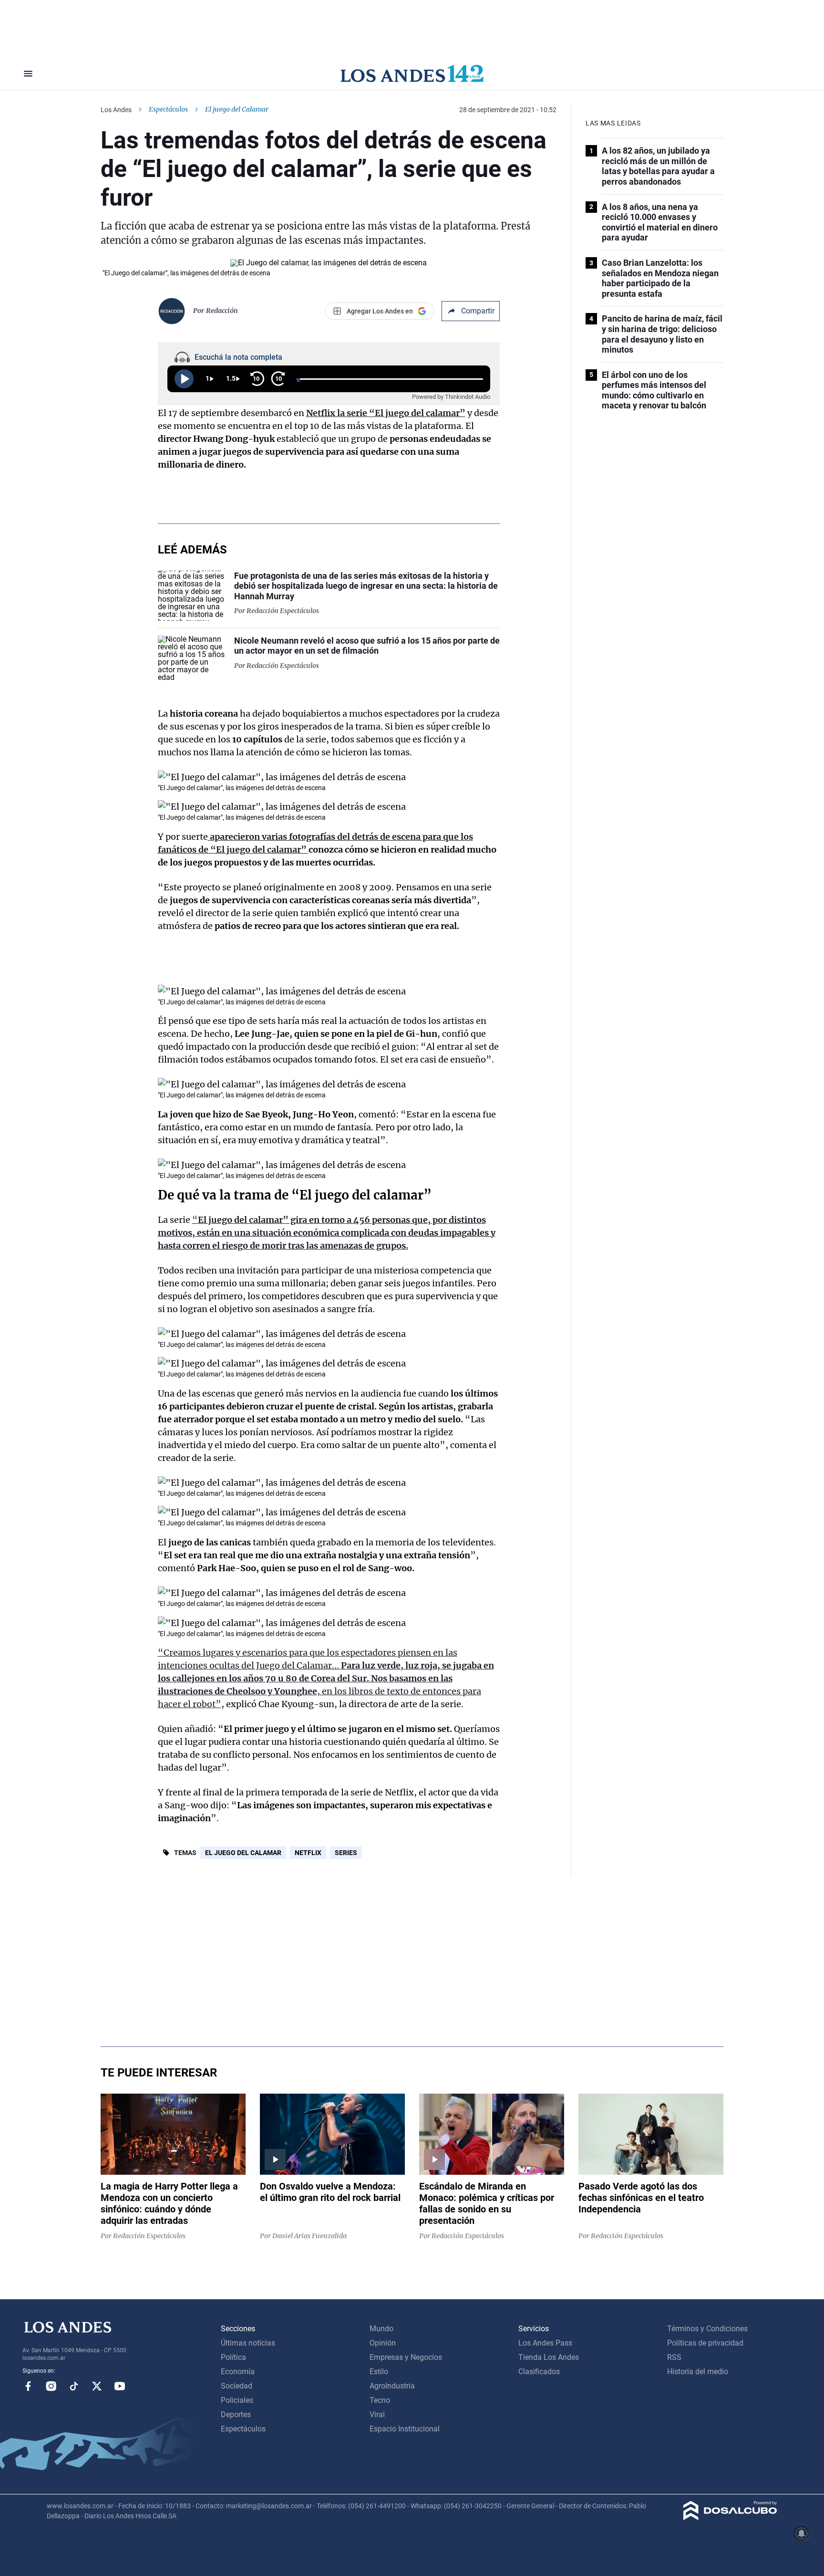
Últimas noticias (248, 2343)
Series (346, 1853)
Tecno (380, 2400)
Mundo (381, 2329)
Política (233, 2357)
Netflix (308, 1853)
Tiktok (74, 2386)
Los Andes (116, 110)
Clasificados (539, 2372)
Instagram (51, 2386)
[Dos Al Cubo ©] (730, 2518)
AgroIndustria (392, 2386)
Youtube (120, 2386)
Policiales (237, 2400)
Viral (377, 2414)
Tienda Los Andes (549, 2357)
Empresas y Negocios (406, 2357)
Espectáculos (168, 109)
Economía (238, 2372)
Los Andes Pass (545, 2343)
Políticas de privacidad (705, 2343)
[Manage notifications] (802, 2534)
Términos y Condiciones (707, 2329)
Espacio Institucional (405, 2429)
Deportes (236, 2414)
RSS (674, 2357)
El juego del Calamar (243, 1853)
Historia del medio (698, 2372)
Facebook (28, 2386)
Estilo (379, 2372)
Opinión (383, 2343)
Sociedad (237, 2386)
